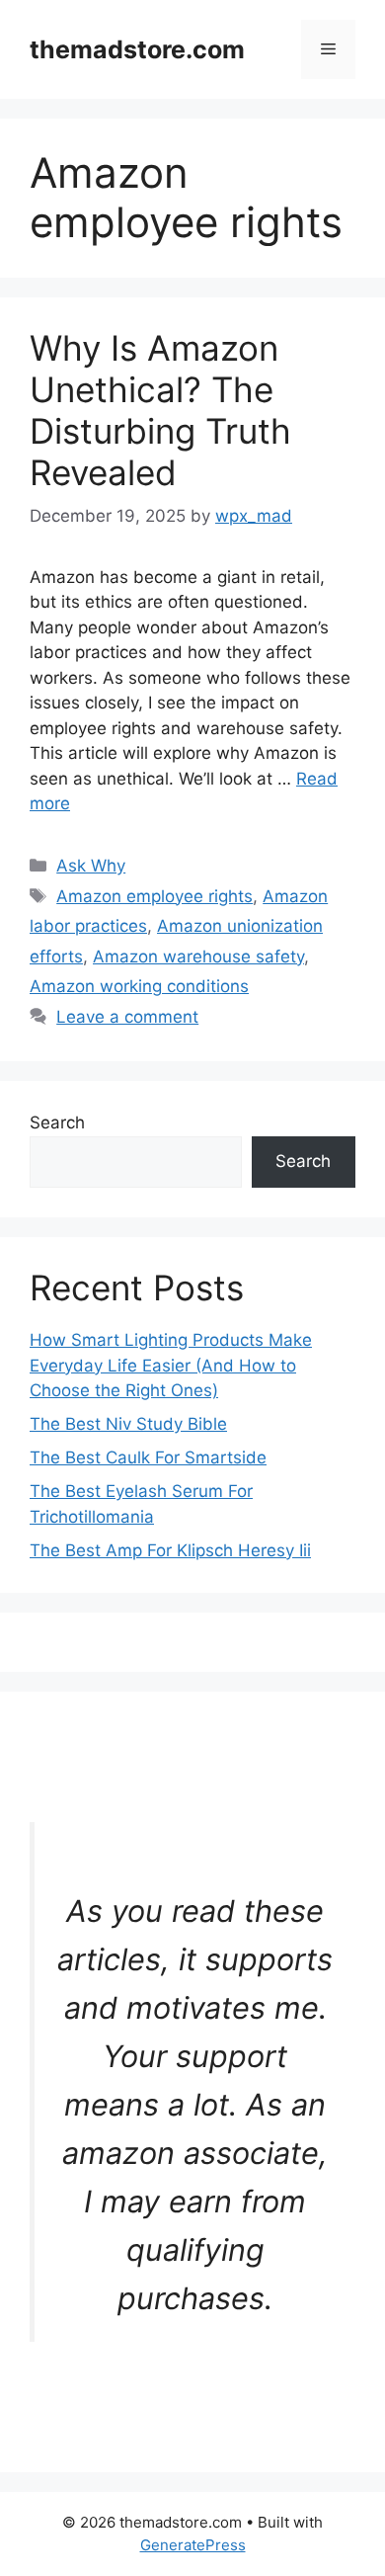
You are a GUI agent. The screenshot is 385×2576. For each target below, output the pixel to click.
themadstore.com (137, 49)
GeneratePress (193, 2545)
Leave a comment (127, 1017)
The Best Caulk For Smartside (148, 1457)
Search (57, 1122)
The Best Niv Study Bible (128, 1424)
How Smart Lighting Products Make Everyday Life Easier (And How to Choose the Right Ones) (171, 1365)
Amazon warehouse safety (198, 956)
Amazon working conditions (139, 986)
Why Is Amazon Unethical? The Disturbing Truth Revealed (160, 410)
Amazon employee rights (154, 896)
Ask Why (91, 866)
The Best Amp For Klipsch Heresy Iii (170, 1550)
